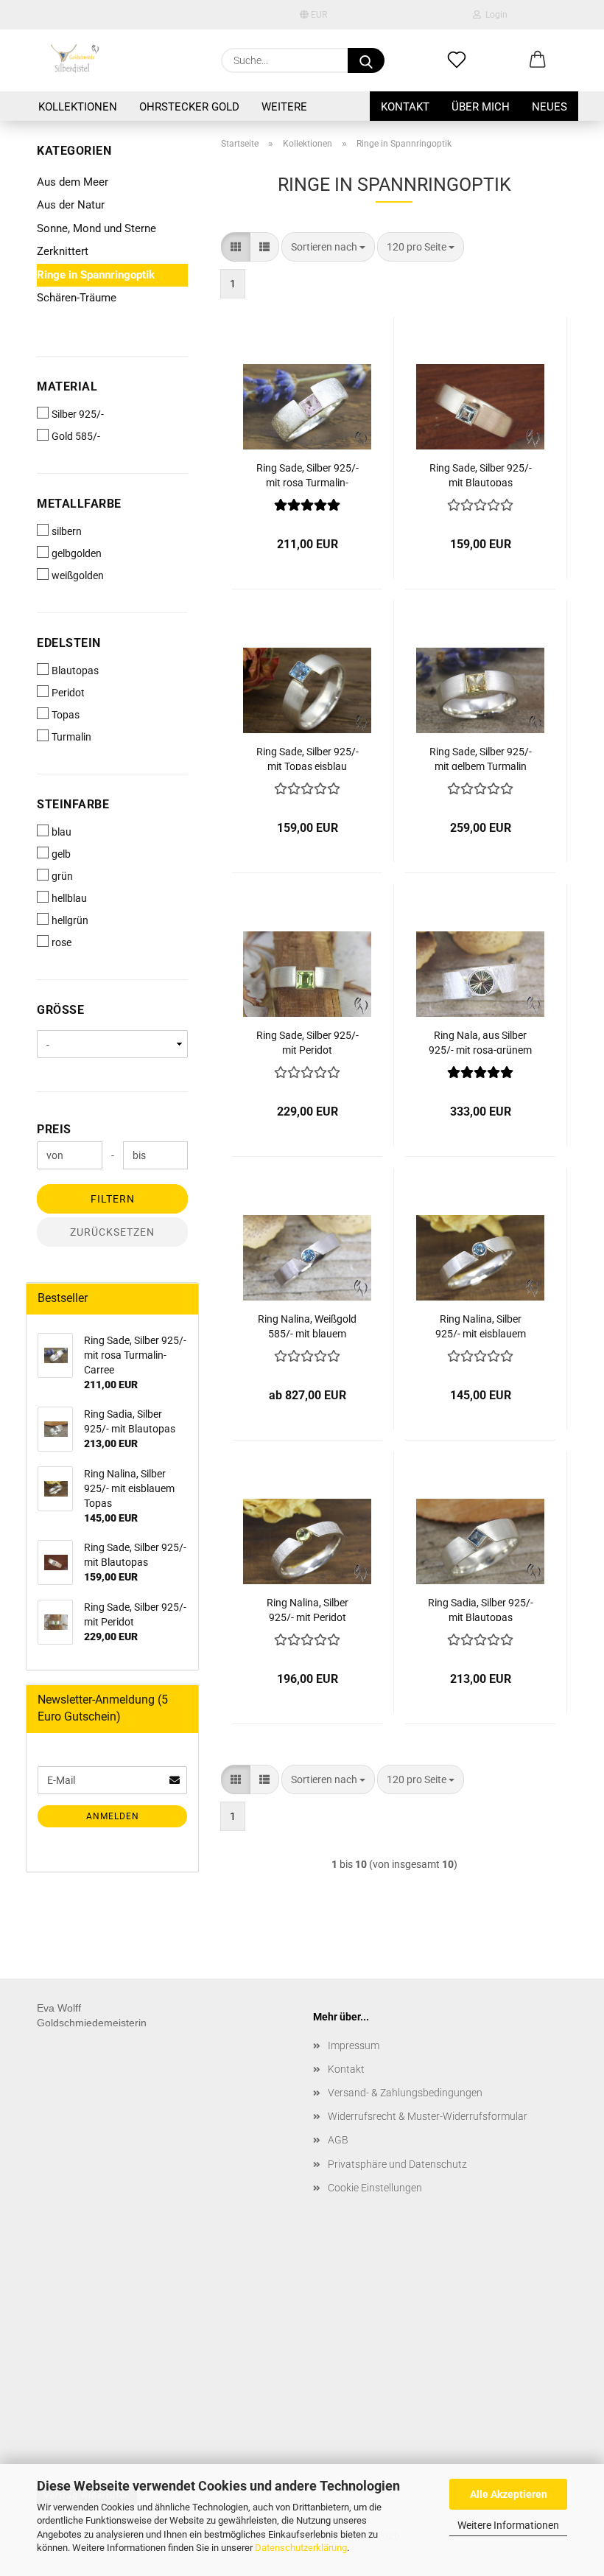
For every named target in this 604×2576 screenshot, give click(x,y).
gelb (61, 854)
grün (62, 876)
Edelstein (69, 643)
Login (494, 15)
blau (62, 832)
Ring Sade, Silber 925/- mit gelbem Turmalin (481, 758)
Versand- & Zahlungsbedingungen (405, 2093)
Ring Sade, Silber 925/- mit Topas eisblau (308, 758)
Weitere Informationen (508, 2525)
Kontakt (405, 107)
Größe (60, 1010)
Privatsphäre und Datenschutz (397, 2164)
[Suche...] (366, 60)
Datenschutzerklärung (301, 2548)
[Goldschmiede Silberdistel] (74, 60)
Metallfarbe (79, 504)
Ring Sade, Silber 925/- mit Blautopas (481, 474)
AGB (338, 2140)
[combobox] (328, 247)
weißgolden (78, 575)
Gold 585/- (76, 436)
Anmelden (113, 1816)
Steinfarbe (73, 804)
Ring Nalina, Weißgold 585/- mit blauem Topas (307, 1325)
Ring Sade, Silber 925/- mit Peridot (308, 1042)
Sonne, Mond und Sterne (96, 228)
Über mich (481, 107)
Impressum (354, 2045)
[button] (538, 60)
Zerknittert (63, 251)
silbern (67, 531)
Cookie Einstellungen (375, 2188)
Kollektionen (78, 107)
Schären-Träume (77, 298)
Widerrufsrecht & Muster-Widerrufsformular (428, 2116)
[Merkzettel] (457, 60)
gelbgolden (77, 553)
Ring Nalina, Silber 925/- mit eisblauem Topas (481, 1325)
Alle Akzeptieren (509, 2494)
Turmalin (71, 737)
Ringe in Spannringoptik (96, 275)
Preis (54, 1129)
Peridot (68, 693)
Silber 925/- (78, 414)
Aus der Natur (71, 205)
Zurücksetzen (112, 1232)
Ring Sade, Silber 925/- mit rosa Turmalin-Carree (308, 474)
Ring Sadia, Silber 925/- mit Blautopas (481, 1609)
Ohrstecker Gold (189, 107)
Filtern (113, 1199)
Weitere (284, 107)
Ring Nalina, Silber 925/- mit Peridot (308, 1609)
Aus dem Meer (73, 182)
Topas (66, 715)
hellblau (69, 898)
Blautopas (75, 671)
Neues (549, 107)
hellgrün (70, 920)
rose (62, 942)
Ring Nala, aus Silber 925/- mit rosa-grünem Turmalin (480, 1042)
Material (67, 386)
